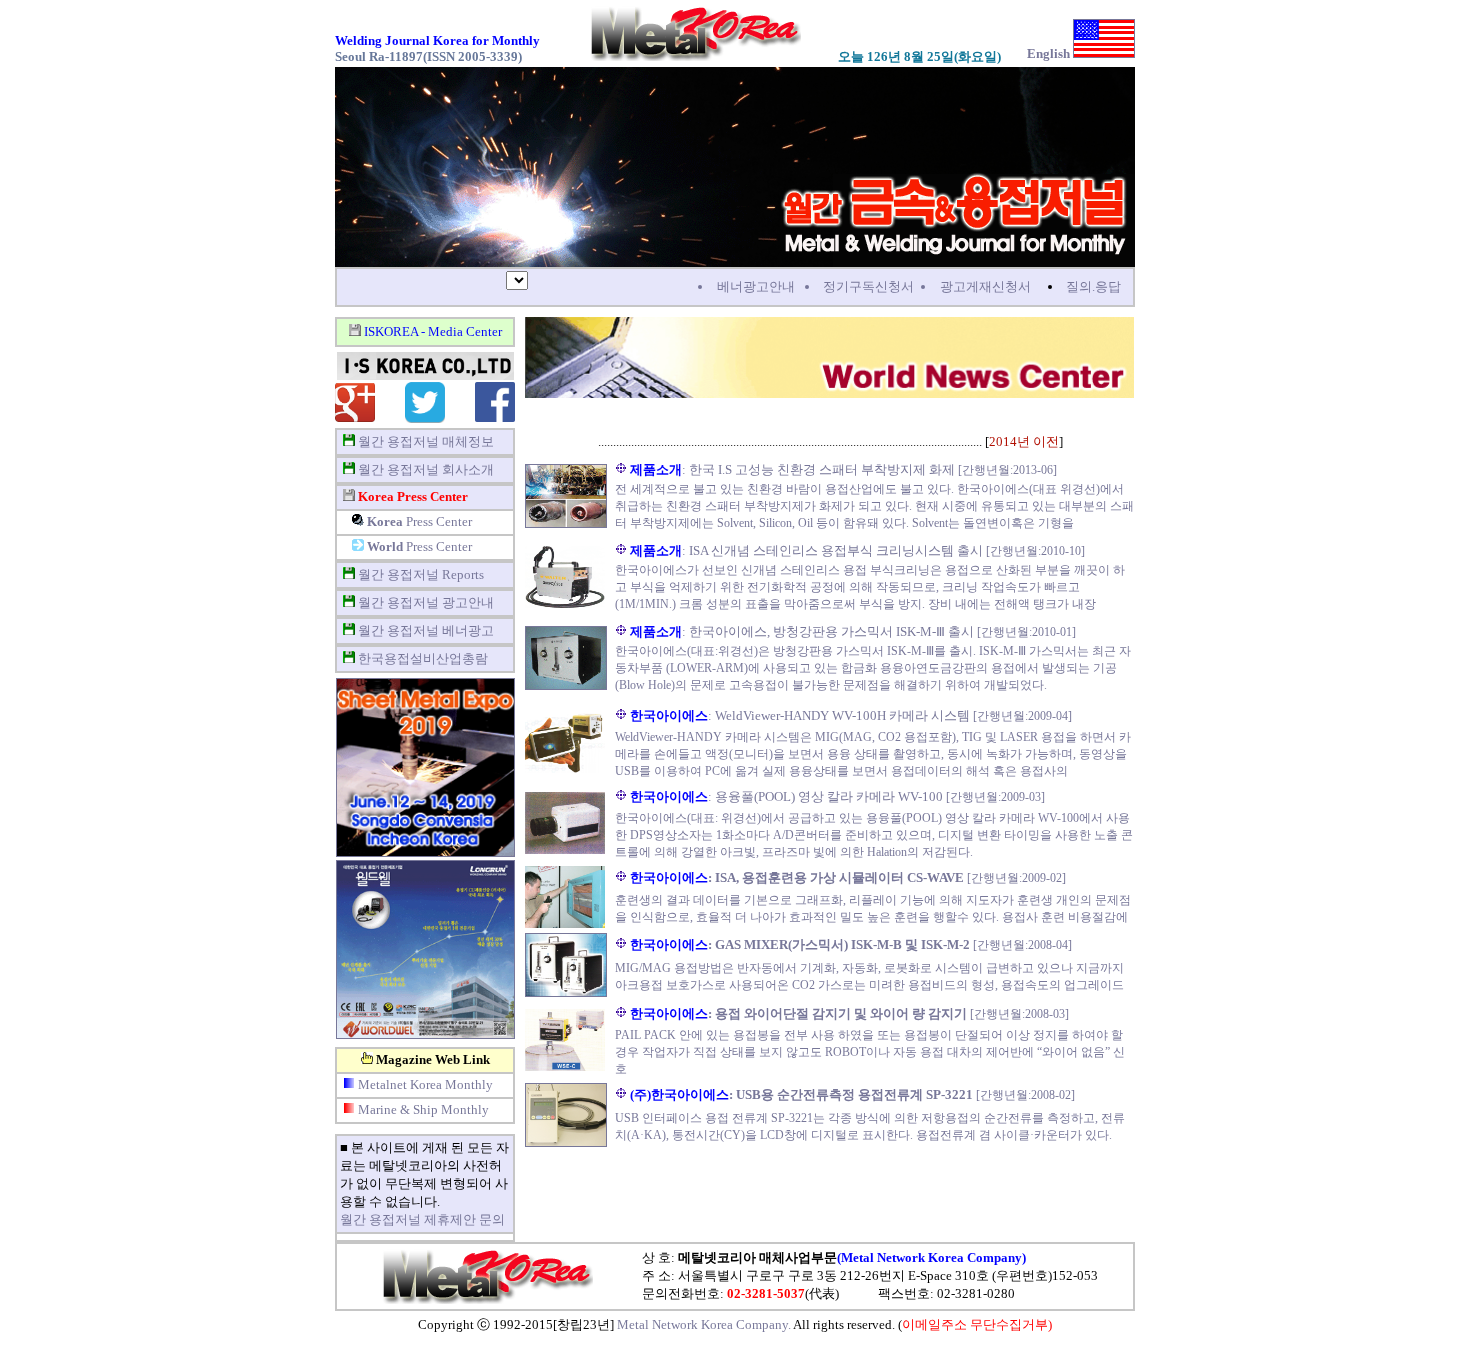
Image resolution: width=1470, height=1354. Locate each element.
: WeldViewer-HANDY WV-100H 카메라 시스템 (800, 715)
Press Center (419, 521)
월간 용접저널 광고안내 (426, 602)
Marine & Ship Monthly (423, 1109)
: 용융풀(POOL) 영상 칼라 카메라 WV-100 (786, 796)
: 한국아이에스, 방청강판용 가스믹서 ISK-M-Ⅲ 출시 (803, 631)
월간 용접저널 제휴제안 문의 (422, 1219)
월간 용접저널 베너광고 (426, 630)
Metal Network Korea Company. (704, 1324)
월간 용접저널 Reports (421, 574)
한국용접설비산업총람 (423, 658)
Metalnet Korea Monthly (425, 1084)
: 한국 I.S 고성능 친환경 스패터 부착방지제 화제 (794, 469)
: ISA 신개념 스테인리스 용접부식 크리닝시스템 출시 (808, 550)
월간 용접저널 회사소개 (426, 469)
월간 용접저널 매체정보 (426, 441)
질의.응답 (1093, 286)
